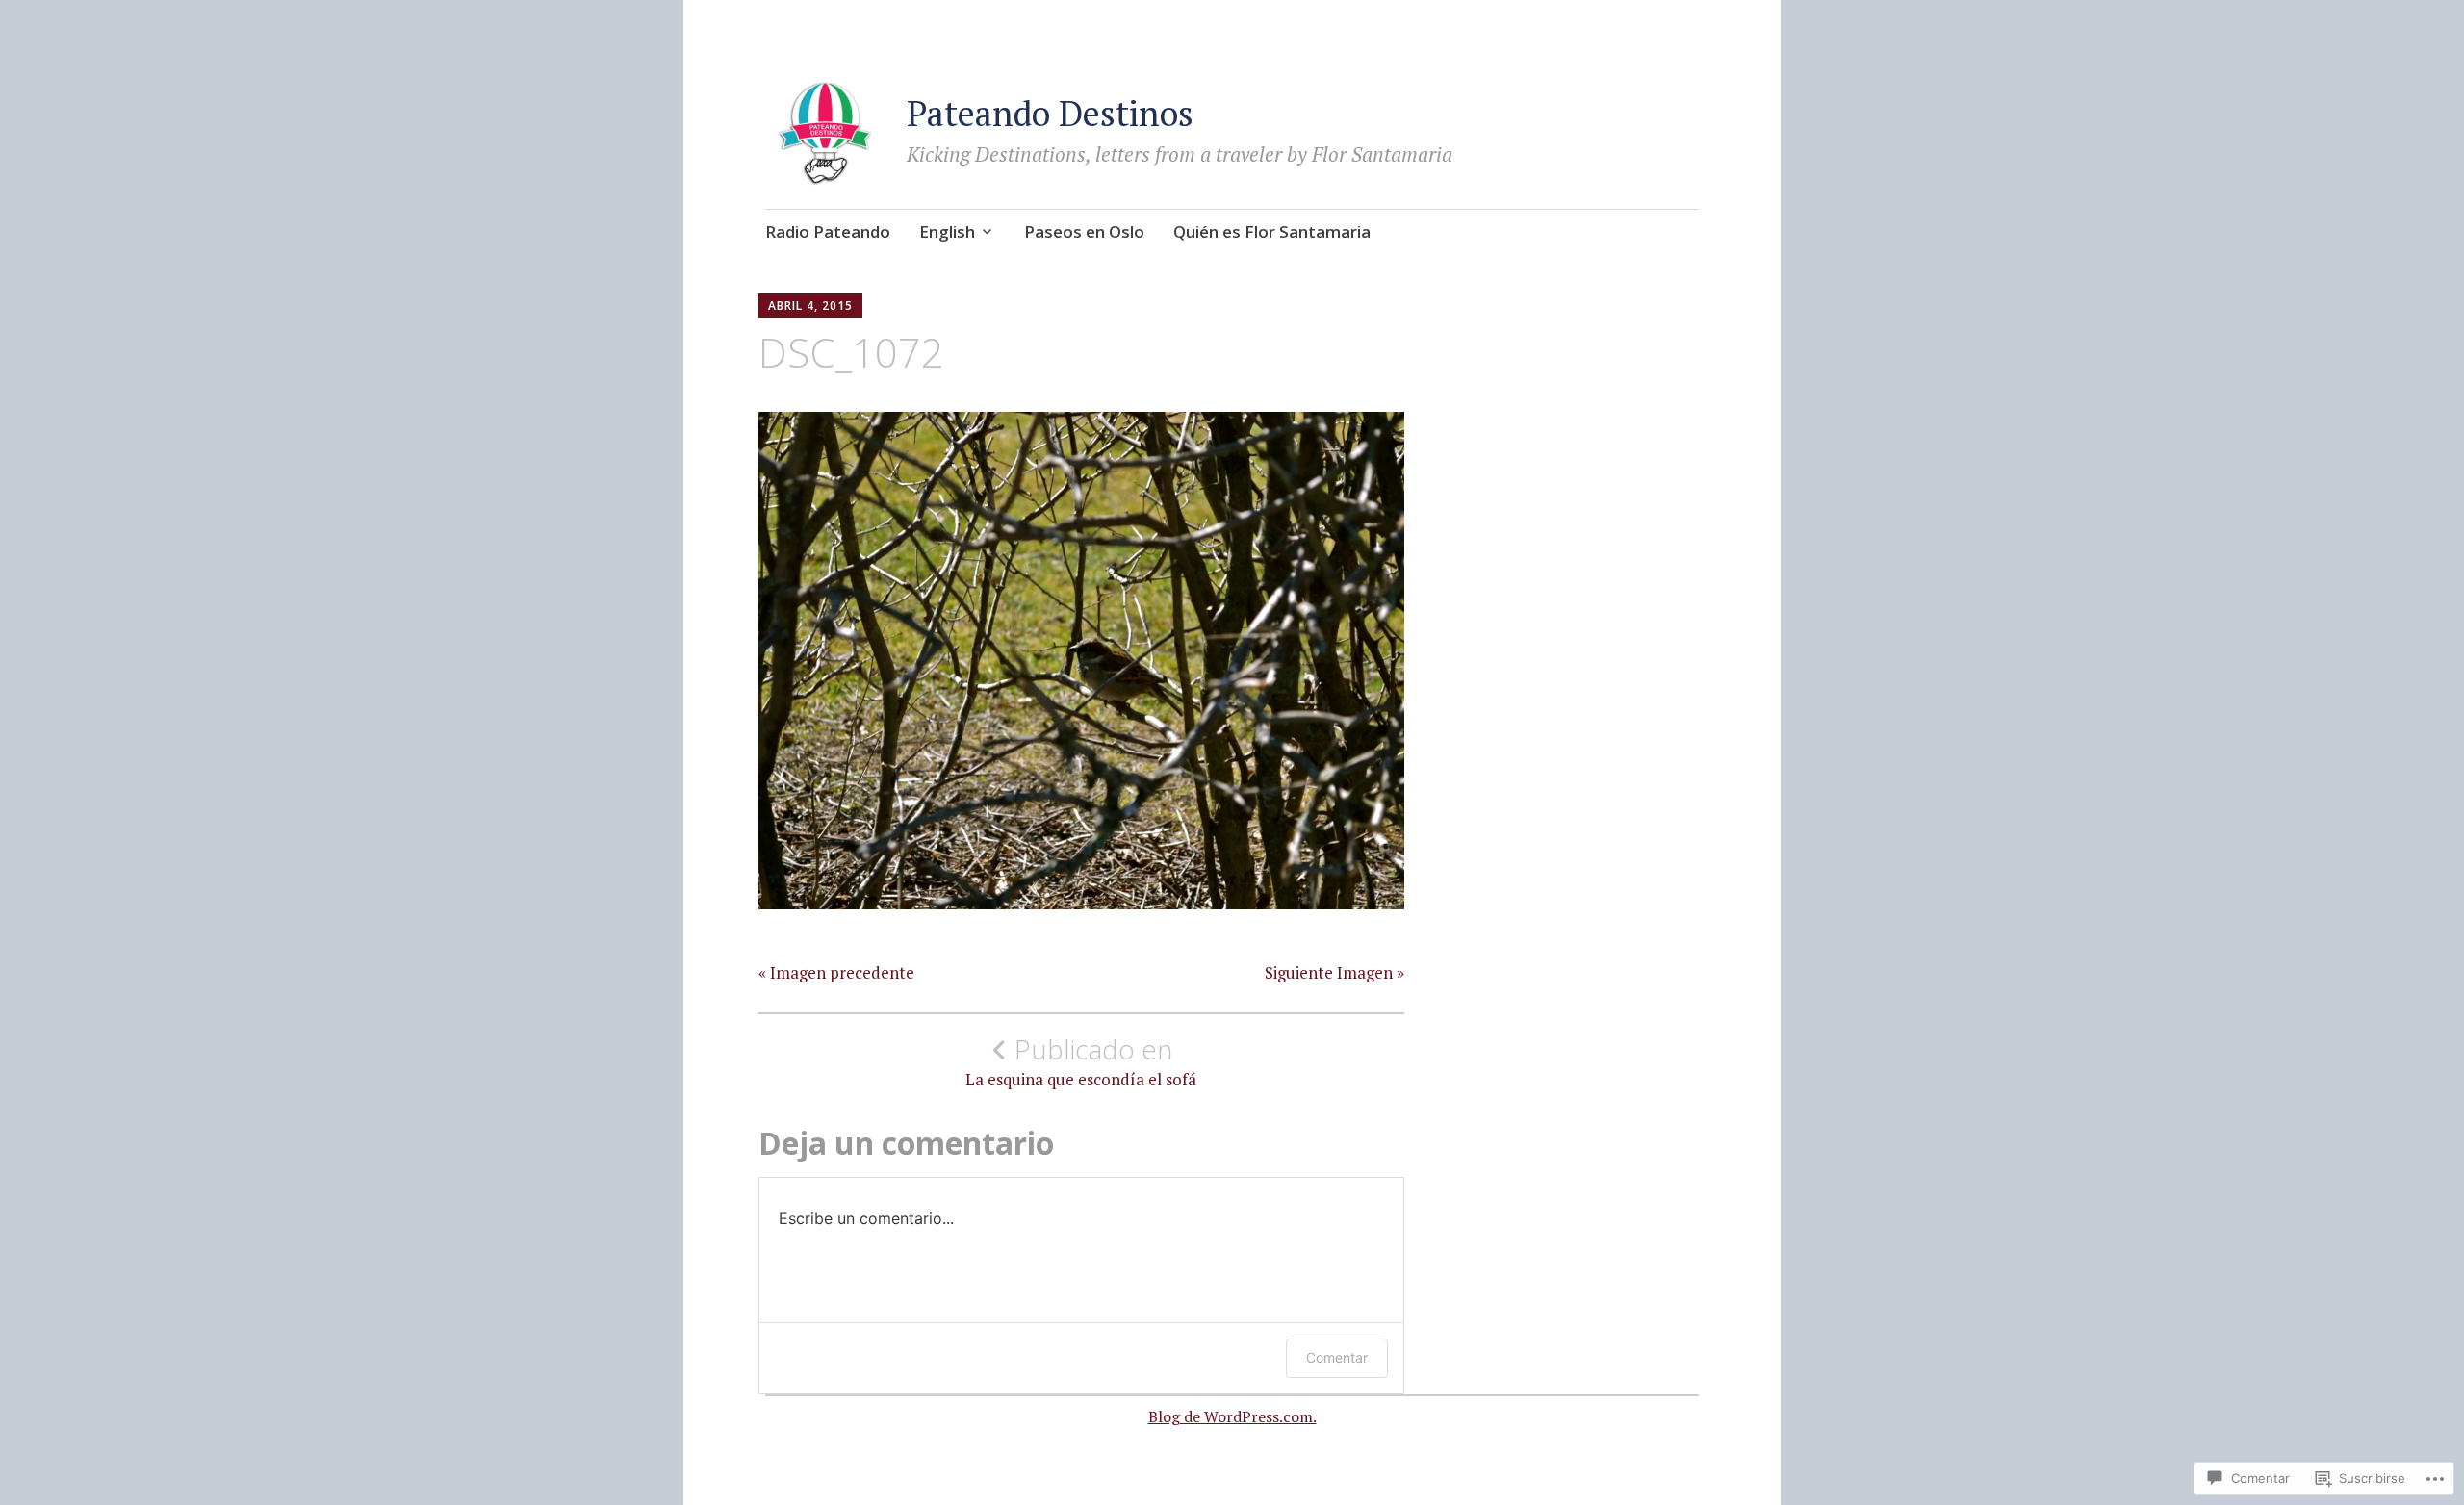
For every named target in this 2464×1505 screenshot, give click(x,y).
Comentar (1337, 1357)
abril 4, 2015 (810, 306)
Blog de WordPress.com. (1232, 1416)
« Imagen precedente (836, 973)
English (947, 231)
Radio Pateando (828, 231)
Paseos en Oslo (1084, 231)
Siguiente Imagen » (1335, 973)
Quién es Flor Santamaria (1272, 231)
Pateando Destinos (1050, 113)
